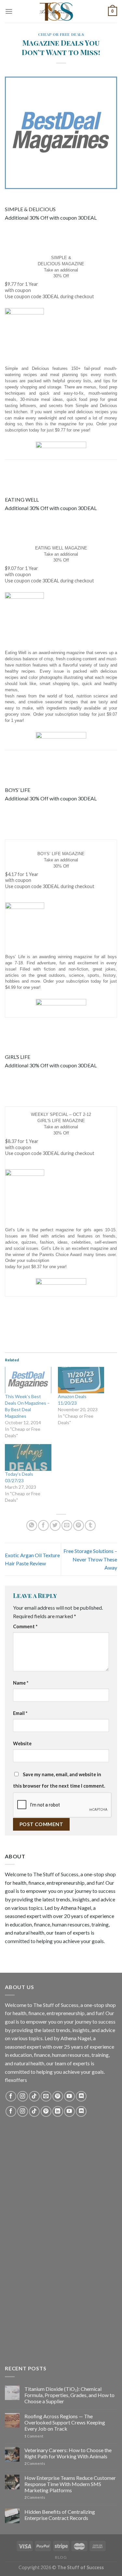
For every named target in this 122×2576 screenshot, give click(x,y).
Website (22, 1743)
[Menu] (9, 11)
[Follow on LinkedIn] (58, 2111)
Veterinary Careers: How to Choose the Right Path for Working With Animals (68, 2453)
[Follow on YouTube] (69, 2096)
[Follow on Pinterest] (58, 2096)
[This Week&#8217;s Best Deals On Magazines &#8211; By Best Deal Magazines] (28, 1380)
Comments (35, 2463)
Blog (61, 2557)
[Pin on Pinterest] (79, 1525)
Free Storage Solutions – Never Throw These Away (90, 1559)
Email (20, 1713)
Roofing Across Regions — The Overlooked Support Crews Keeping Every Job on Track (65, 2422)
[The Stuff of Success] (61, 11)
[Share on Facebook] (43, 1525)
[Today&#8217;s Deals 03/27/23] (28, 1457)
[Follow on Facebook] (11, 2096)
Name (21, 1683)
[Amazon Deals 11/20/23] (81, 1380)
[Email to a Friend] (67, 1525)
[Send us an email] (46, 2096)
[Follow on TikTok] (34, 2096)
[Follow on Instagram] (23, 2096)
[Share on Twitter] (55, 1525)
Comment (25, 1626)
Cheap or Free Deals (61, 34)
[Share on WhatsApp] (32, 1525)
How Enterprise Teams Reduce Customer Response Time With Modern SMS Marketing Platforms (70, 2484)
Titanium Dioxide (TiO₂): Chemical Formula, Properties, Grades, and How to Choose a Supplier (69, 2395)
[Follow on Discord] (81, 2096)
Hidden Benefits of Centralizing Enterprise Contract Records (60, 2515)
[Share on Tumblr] (90, 1525)
